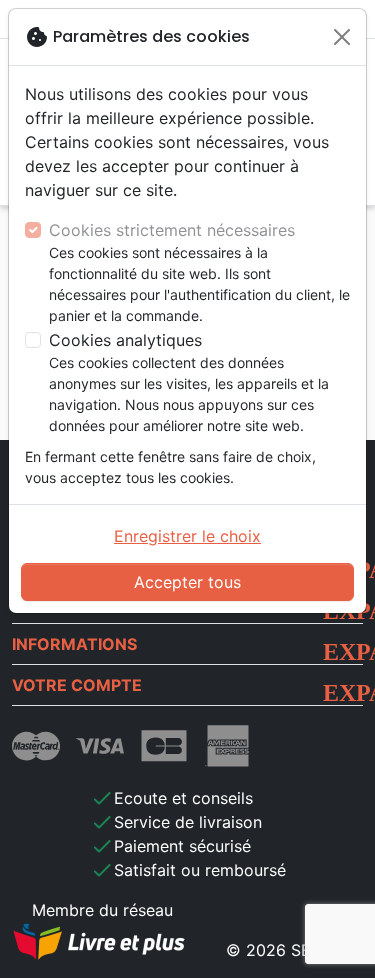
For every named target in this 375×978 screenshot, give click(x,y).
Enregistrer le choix (187, 536)
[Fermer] (342, 37)
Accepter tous (187, 582)
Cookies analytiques (125, 340)
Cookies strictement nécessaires (172, 230)
